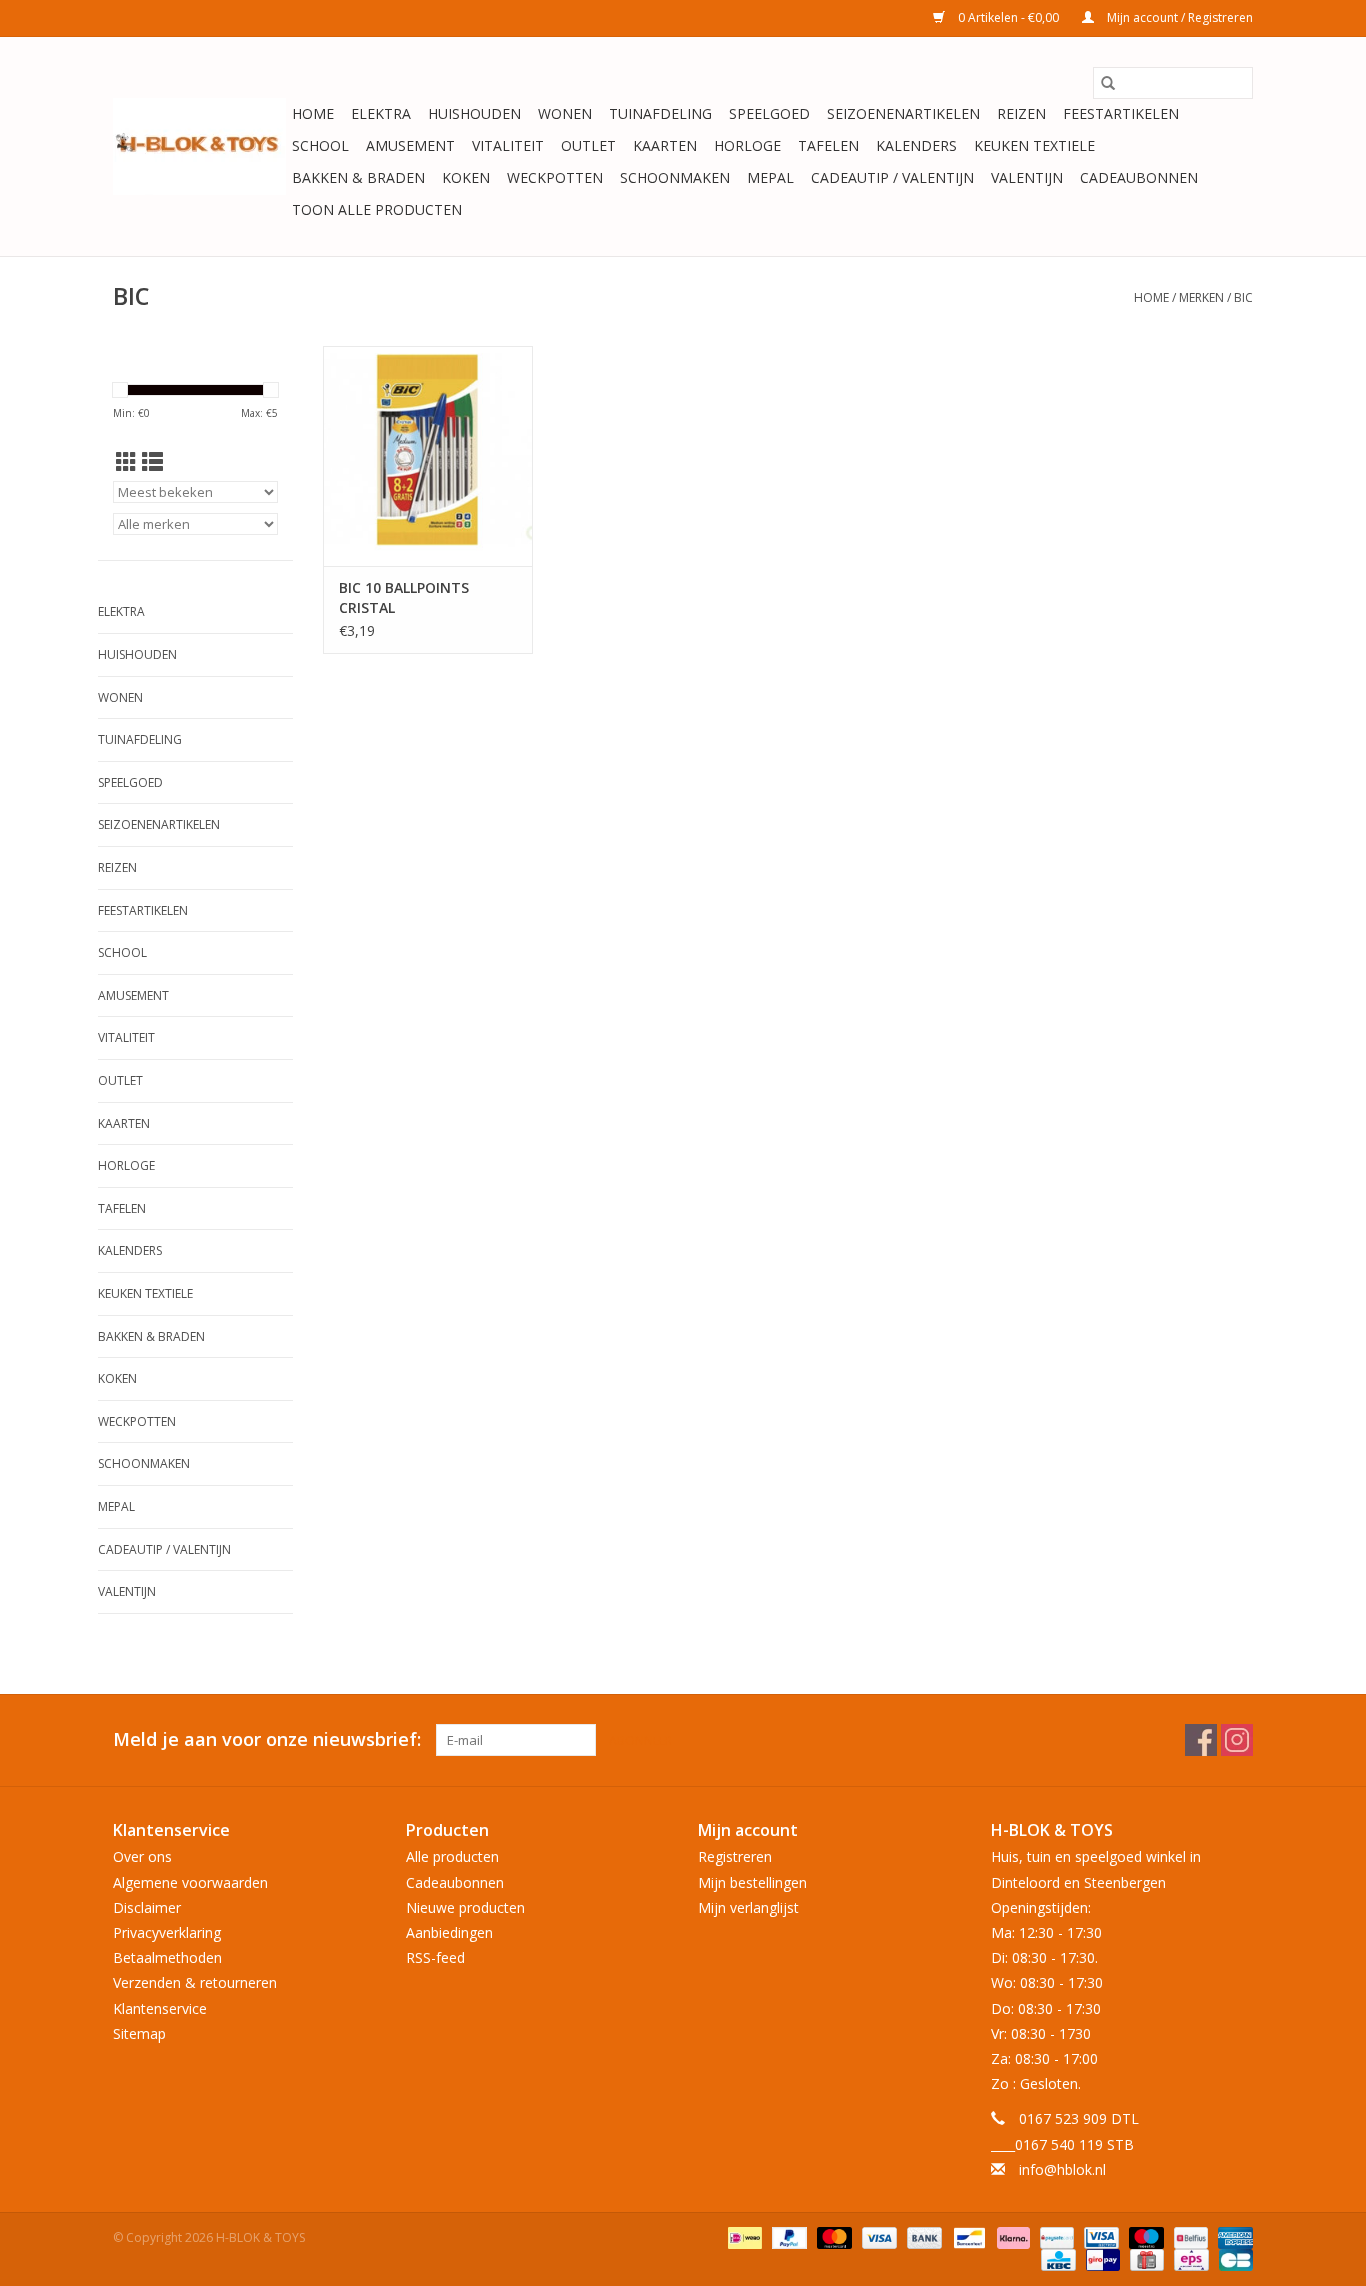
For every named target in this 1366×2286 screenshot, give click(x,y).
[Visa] (877, 2236)
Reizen (1021, 113)
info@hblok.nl (1062, 2169)
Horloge (747, 145)
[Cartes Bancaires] (1232, 2258)
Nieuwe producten (465, 1907)
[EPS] (1189, 2258)
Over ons (142, 1856)
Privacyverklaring (167, 1932)
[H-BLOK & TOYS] (199, 146)
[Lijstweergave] (152, 462)
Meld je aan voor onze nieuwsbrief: (267, 1739)
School (320, 145)
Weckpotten (555, 177)
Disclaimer (147, 1907)
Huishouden (474, 113)
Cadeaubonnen (1139, 177)
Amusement (410, 145)
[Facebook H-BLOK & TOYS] (1201, 1740)
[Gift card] (1145, 2258)
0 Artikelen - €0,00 (1008, 17)
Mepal (770, 177)
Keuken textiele (1034, 145)
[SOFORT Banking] (1011, 2236)
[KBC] (1056, 2258)
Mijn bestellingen (752, 1882)
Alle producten (452, 1856)
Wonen (565, 113)
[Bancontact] (967, 2236)
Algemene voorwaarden (190, 1882)
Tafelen (828, 145)
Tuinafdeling (660, 113)
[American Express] (1232, 2236)
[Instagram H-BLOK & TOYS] (1237, 1740)
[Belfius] (1189, 2236)
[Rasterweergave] (126, 462)
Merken (1201, 297)
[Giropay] (1101, 2258)
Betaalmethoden (167, 1957)
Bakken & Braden (358, 177)
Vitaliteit (508, 145)
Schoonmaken (675, 177)
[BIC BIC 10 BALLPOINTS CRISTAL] (428, 456)
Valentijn (1027, 177)
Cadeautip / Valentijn (892, 177)
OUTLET (588, 145)
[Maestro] (1144, 2236)
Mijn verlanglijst (748, 1907)
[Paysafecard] (1055, 2236)
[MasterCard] (832, 2236)
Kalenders (916, 145)
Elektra (381, 113)
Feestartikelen (1121, 113)
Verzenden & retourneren (195, 1982)
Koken (466, 177)
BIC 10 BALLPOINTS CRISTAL (404, 597)
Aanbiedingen (449, 1932)
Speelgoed (769, 113)
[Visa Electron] (1099, 2236)
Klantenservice (160, 2008)
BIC (1243, 297)
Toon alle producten (377, 209)
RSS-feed (435, 1957)
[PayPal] (787, 2236)
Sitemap (139, 2033)
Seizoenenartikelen (903, 113)
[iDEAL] (743, 2236)
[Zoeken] (1108, 83)
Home (313, 113)
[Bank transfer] (922, 2236)
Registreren (735, 1856)
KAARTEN (665, 145)
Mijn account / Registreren (1178, 17)
